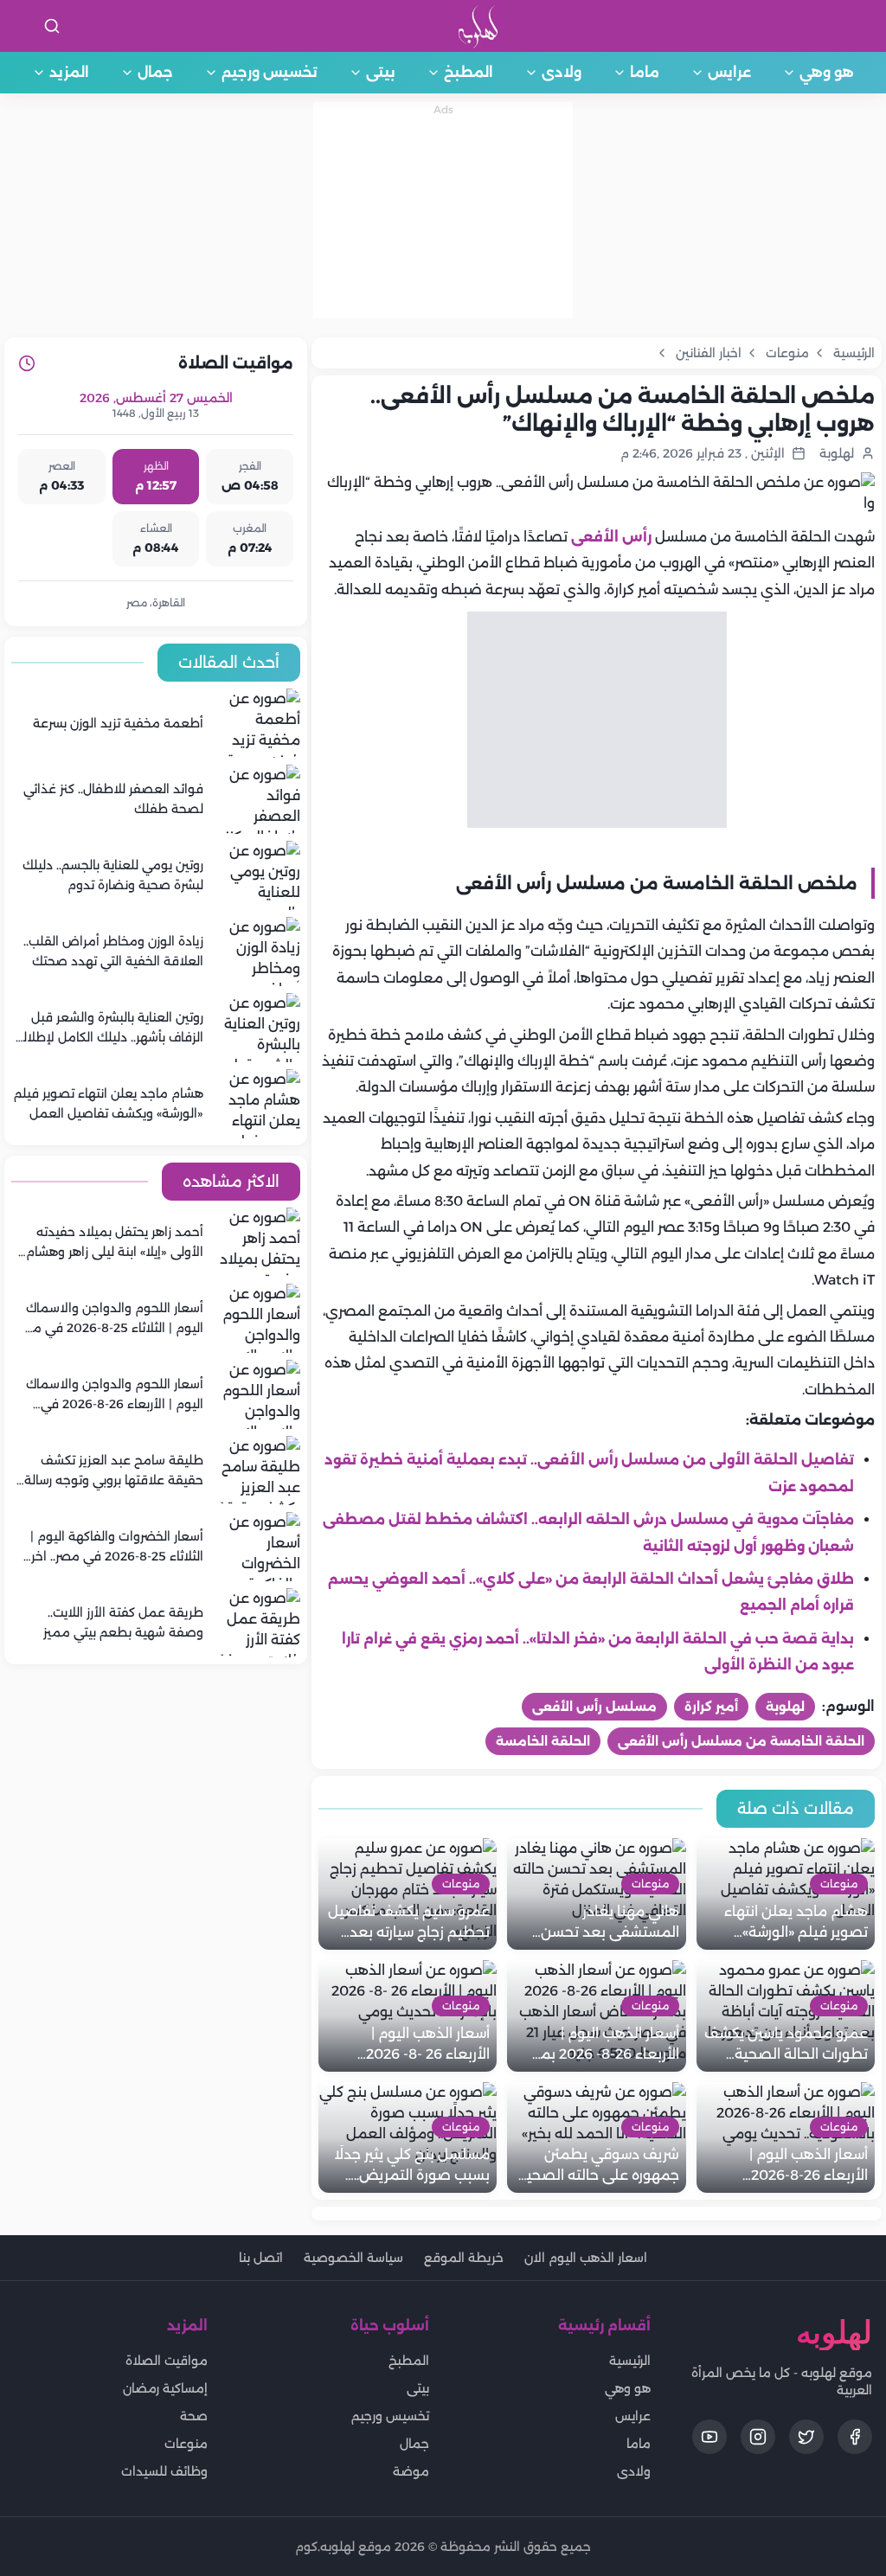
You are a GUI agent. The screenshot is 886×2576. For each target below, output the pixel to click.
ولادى (562, 72)
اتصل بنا (261, 2258)
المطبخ (469, 72)
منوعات (186, 2444)
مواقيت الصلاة (167, 2361)
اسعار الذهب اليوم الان (586, 2258)
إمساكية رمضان (165, 2388)
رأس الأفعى (611, 537)
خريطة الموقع (464, 2258)
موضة (411, 2471)
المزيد (69, 72)
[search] (52, 26)
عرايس (729, 72)
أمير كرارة (711, 1707)
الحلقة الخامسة (543, 1741)
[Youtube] (709, 2437)
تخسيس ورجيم (270, 72)
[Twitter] (806, 2437)
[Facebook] (855, 2437)
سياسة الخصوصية (353, 2258)
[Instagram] (758, 2437)
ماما (645, 72)
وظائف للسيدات (164, 2471)
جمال (155, 72)
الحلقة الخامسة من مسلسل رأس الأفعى (741, 1741)
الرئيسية (630, 2361)
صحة (194, 2416)
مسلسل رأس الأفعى (594, 1707)
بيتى (381, 72)
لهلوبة (785, 1707)
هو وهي (827, 72)
